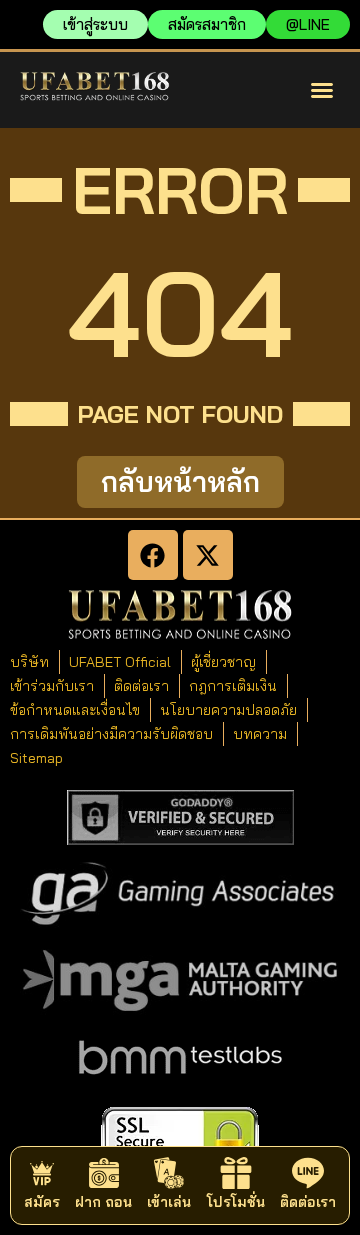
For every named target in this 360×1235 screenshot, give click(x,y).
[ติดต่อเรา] (308, 1173)
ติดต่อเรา (308, 1202)
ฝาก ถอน (103, 1202)
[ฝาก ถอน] (104, 1173)
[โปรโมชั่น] (236, 1173)
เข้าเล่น (169, 1202)
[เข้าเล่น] (169, 1173)
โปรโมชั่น (236, 1202)
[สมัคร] (42, 1173)
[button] (322, 90)
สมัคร (42, 1202)
